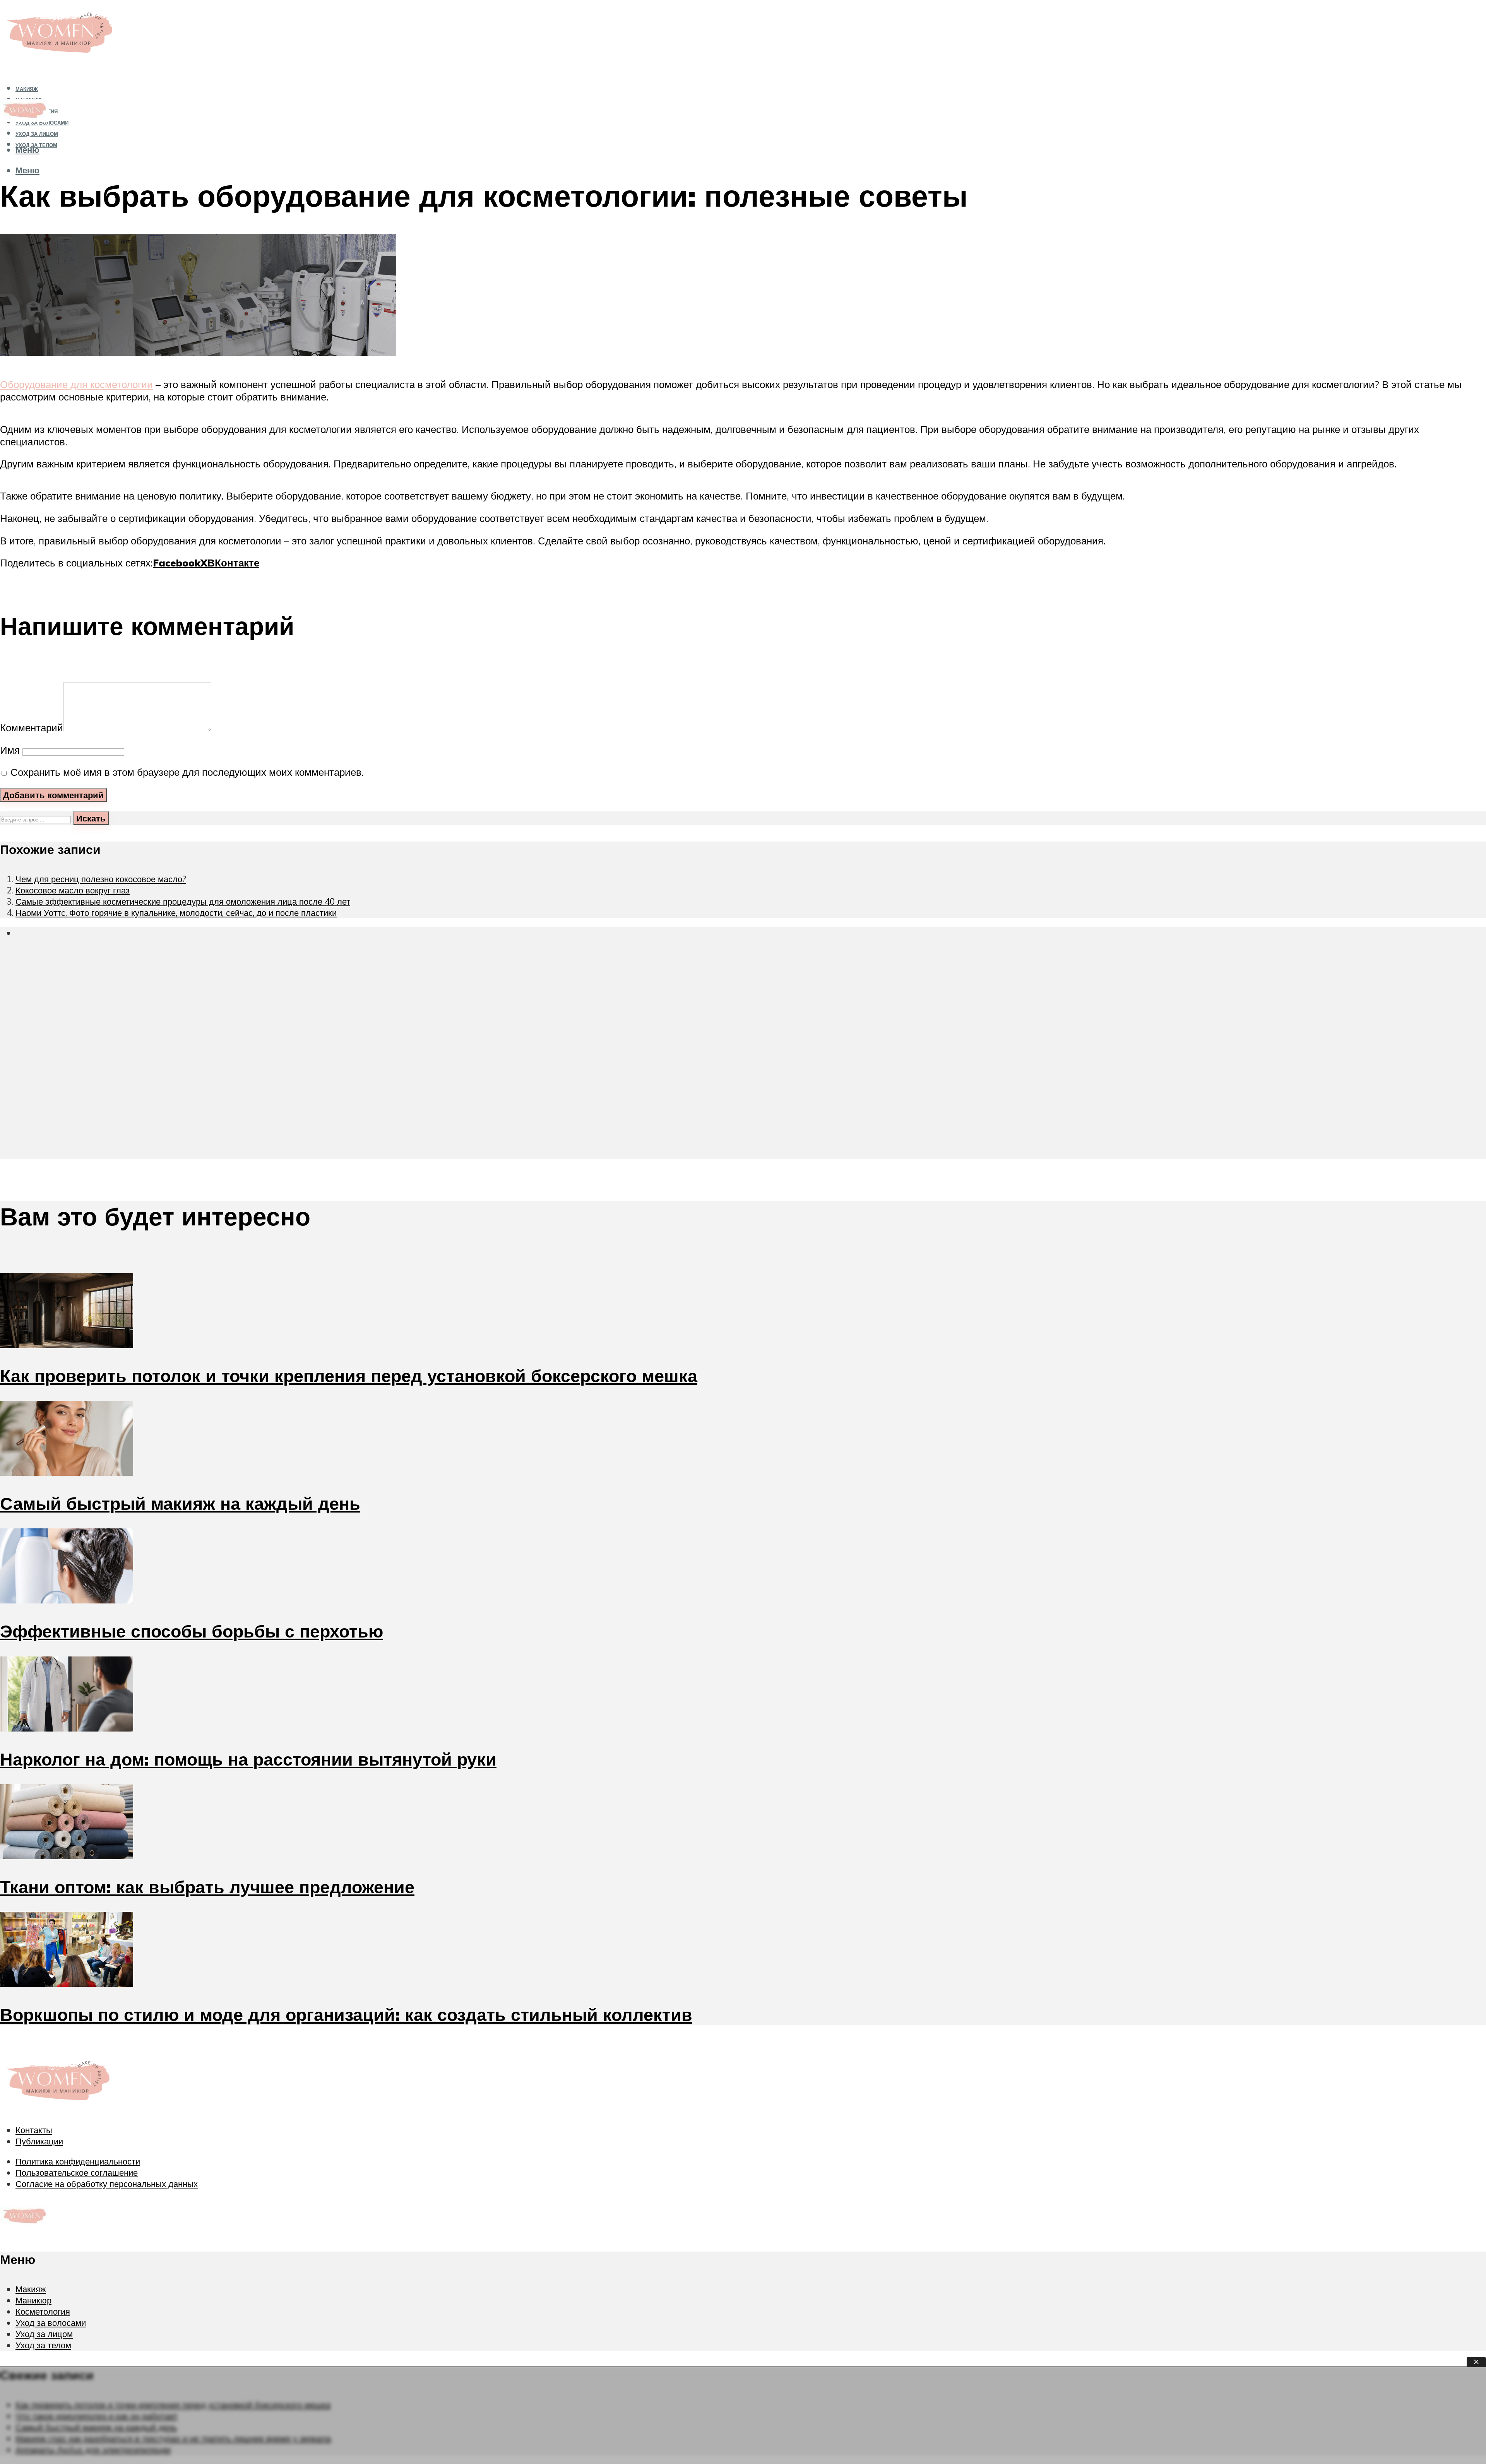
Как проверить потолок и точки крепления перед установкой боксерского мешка (349, 1376)
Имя (10, 750)
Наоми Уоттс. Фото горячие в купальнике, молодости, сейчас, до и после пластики (176, 913)
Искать (91, 818)
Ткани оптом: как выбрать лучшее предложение (207, 1887)
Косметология (43, 2311)
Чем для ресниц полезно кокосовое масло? (101, 879)
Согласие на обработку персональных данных (107, 2184)
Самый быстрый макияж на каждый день (180, 1503)
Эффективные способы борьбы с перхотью (192, 1631)
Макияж (27, 89)
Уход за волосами (51, 2323)
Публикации (39, 2141)
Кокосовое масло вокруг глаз (73, 890)
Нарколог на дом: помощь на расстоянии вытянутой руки (248, 1759)
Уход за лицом (37, 134)
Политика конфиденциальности (78, 2161)
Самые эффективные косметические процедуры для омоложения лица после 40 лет (183, 901)
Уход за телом (43, 2345)
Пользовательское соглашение (77, 2172)
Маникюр (33, 2300)
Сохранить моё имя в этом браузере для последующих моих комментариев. (187, 772)
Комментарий (32, 727)
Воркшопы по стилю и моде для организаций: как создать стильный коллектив (346, 2014)
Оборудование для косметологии (76, 384)
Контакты (34, 2130)
